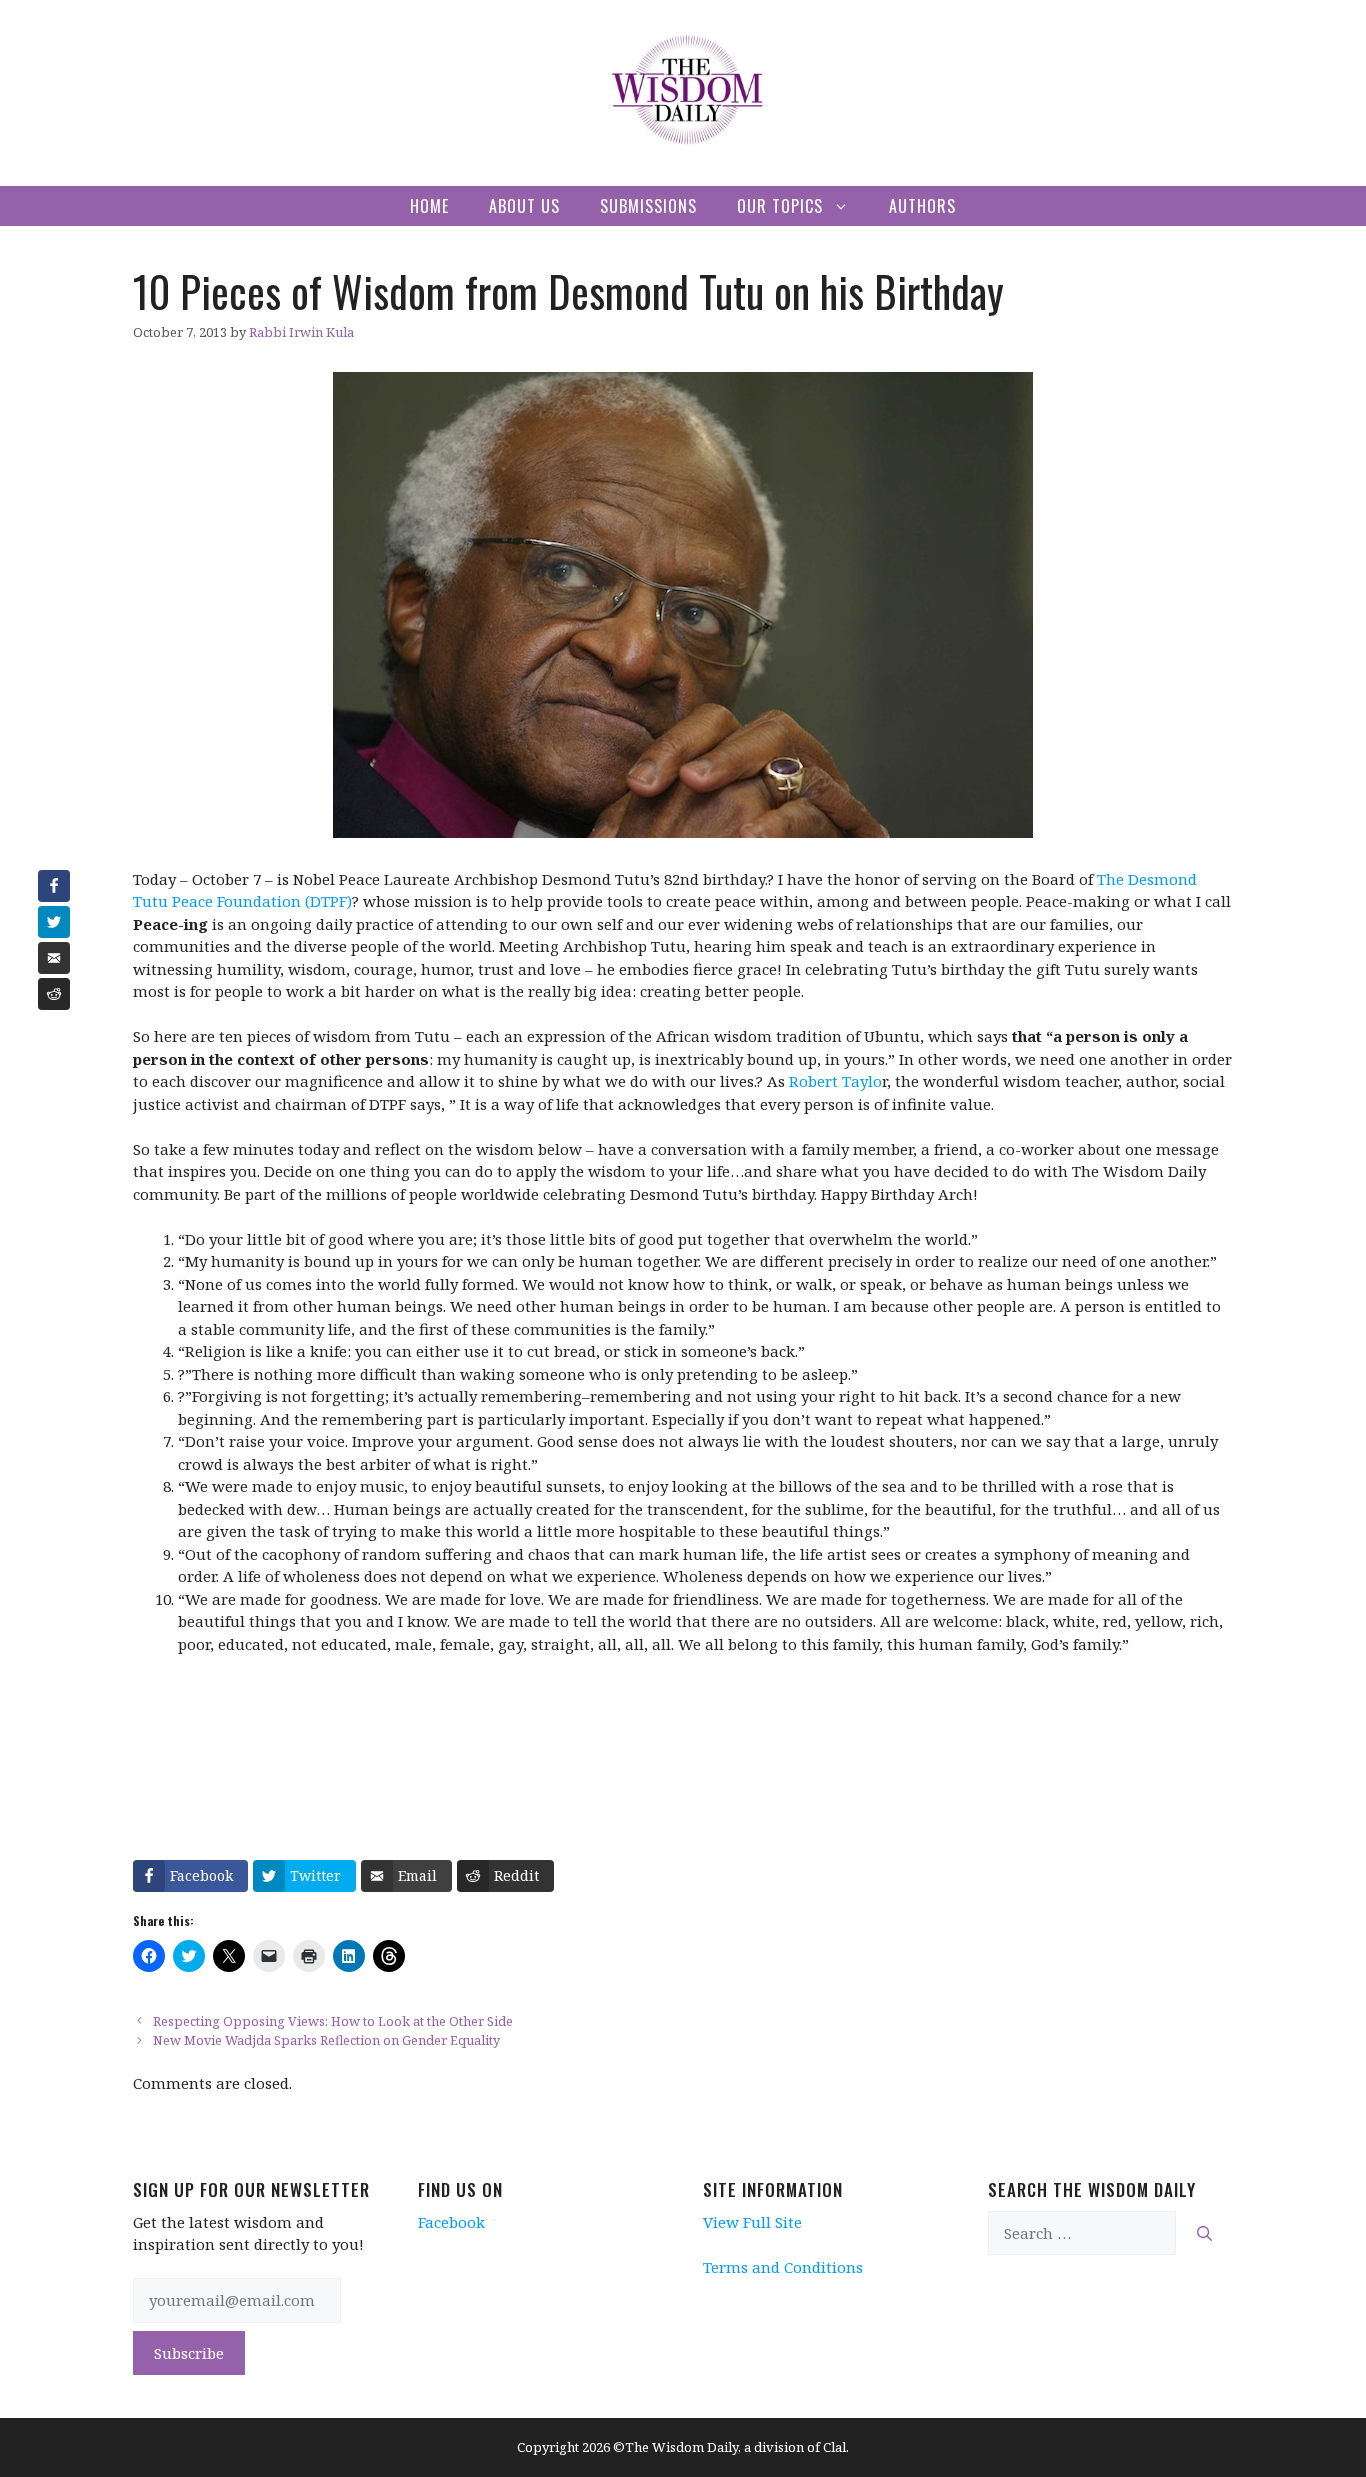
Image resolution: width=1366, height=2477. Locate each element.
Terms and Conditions (783, 2267)
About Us (524, 206)
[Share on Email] (54, 958)
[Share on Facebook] (54, 886)
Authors (922, 206)
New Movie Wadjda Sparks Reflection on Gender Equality (326, 2040)
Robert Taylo (835, 1081)
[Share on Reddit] (54, 994)
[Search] (1204, 2233)
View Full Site (752, 2222)
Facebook (451, 2222)
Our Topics (780, 206)
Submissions (648, 206)
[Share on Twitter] (54, 922)
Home (429, 206)
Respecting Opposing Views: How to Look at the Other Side (333, 2021)
